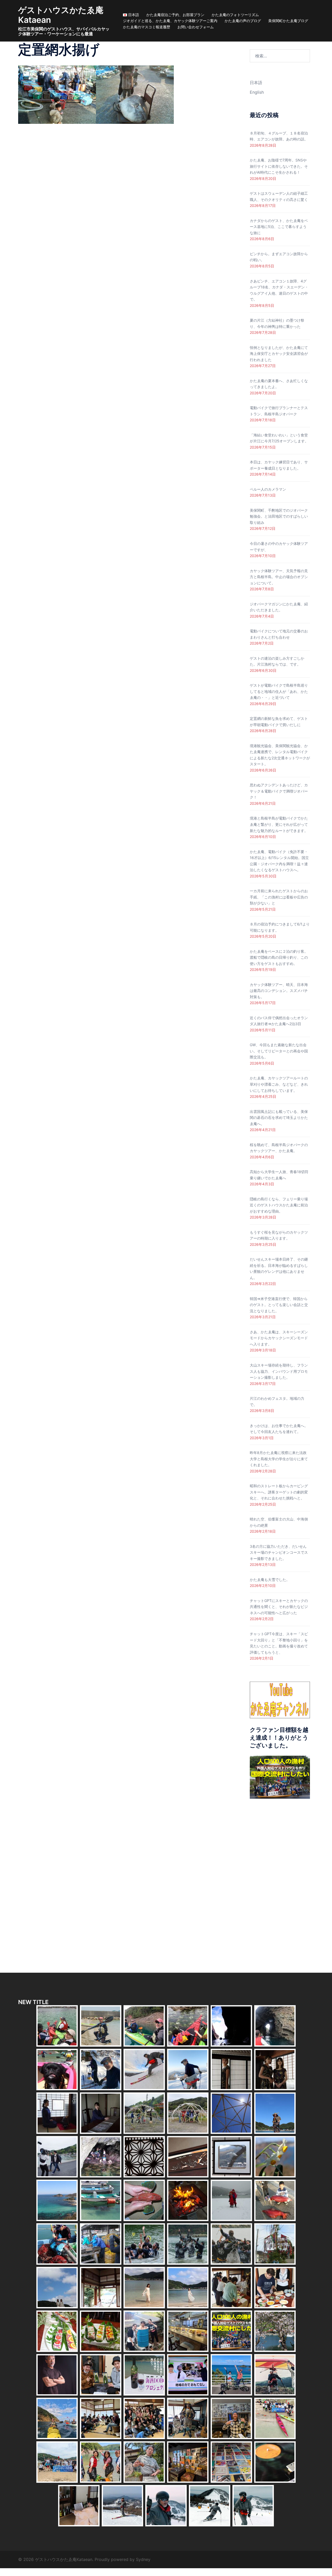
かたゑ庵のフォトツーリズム (235, 15)
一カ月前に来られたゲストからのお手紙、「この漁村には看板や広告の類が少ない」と (279, 897)
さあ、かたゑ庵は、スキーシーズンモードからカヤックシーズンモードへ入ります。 (279, 1338)
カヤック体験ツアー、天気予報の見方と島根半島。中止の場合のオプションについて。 (279, 577)
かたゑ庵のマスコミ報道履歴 (147, 27)
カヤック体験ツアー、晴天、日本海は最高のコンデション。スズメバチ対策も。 (279, 991)
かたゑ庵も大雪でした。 (270, 1580)
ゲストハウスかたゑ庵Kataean (61, 15)
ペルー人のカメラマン (268, 489)
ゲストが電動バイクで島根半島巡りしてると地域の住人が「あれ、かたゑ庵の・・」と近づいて (279, 691)
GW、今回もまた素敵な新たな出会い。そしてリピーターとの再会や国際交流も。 (279, 1051)
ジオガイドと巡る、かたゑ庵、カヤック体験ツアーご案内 (170, 21)
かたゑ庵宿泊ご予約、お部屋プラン (175, 15)
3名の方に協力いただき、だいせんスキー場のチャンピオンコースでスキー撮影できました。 (279, 1552)
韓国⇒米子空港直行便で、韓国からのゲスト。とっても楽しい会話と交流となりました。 (279, 1305)
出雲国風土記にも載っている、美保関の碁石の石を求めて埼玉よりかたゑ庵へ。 (279, 1118)
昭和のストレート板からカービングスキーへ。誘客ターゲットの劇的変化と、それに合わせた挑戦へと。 (279, 1492)
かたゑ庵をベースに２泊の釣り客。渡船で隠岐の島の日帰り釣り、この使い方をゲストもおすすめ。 (279, 957)
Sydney (143, 2559)
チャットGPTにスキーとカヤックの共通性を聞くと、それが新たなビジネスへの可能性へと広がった (279, 1607)
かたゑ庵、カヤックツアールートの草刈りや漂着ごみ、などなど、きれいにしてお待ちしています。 (279, 1084)
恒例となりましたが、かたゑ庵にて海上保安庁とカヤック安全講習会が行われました (279, 354)
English (257, 92)
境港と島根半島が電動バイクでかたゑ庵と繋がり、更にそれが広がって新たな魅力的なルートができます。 (279, 824)
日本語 (256, 83)
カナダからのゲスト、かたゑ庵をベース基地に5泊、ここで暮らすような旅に (279, 227)
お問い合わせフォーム (196, 27)
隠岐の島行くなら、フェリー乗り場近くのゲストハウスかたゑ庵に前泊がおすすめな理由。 (279, 1205)
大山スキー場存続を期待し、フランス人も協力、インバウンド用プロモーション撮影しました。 (279, 1371)
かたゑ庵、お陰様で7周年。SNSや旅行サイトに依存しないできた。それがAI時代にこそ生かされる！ (279, 166)
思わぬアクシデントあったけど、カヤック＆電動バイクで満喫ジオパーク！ (279, 791)
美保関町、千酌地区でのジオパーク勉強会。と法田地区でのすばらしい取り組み (279, 516)
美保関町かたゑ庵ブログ (288, 21)
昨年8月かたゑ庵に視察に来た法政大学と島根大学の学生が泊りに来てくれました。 (279, 1459)
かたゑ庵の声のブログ (243, 21)
